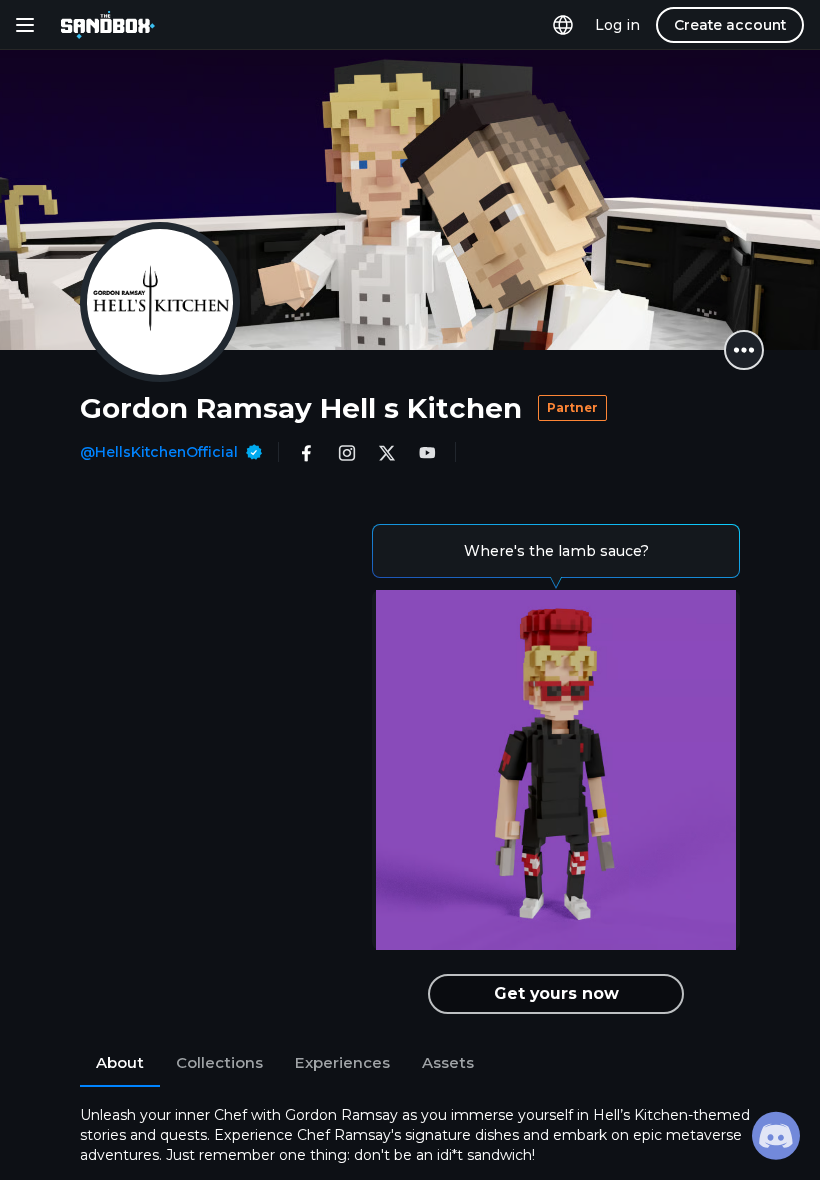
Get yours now (556, 993)
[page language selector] (563, 25)
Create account (730, 25)
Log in (617, 25)
